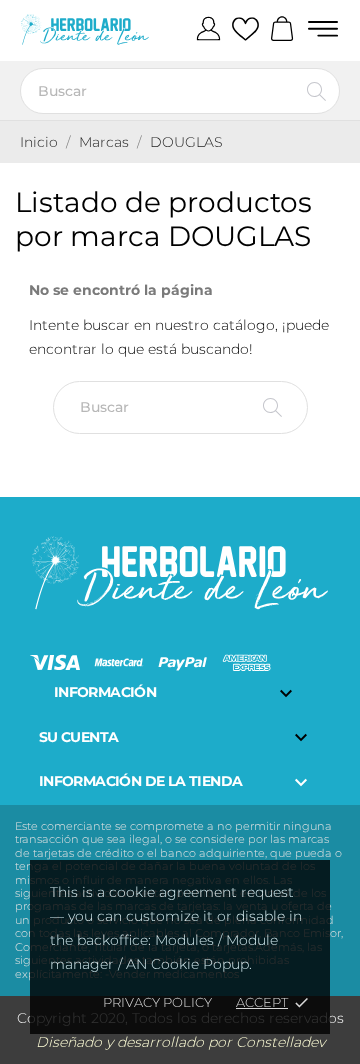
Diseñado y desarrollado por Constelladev (180, 1042)
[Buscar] (316, 91)
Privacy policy (157, 1002)
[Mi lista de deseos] (245, 30)
